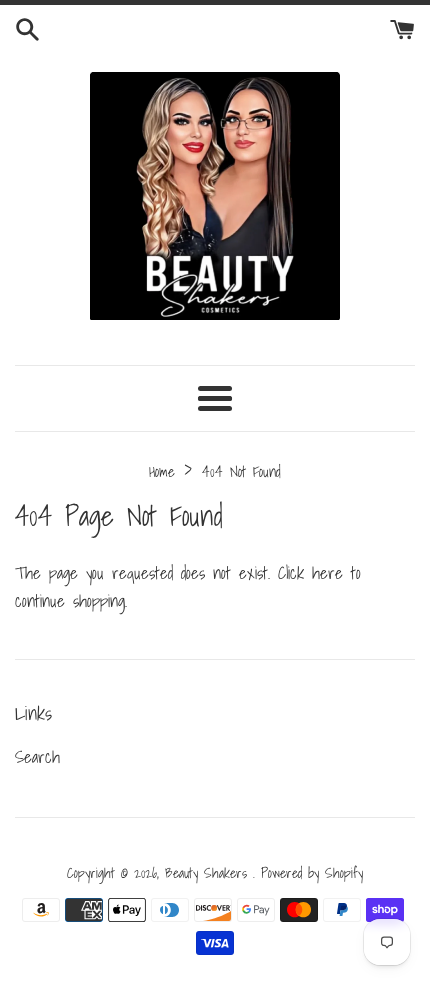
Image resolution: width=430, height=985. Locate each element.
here (327, 572)
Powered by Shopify (312, 873)
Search (37, 756)
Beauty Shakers (209, 873)
